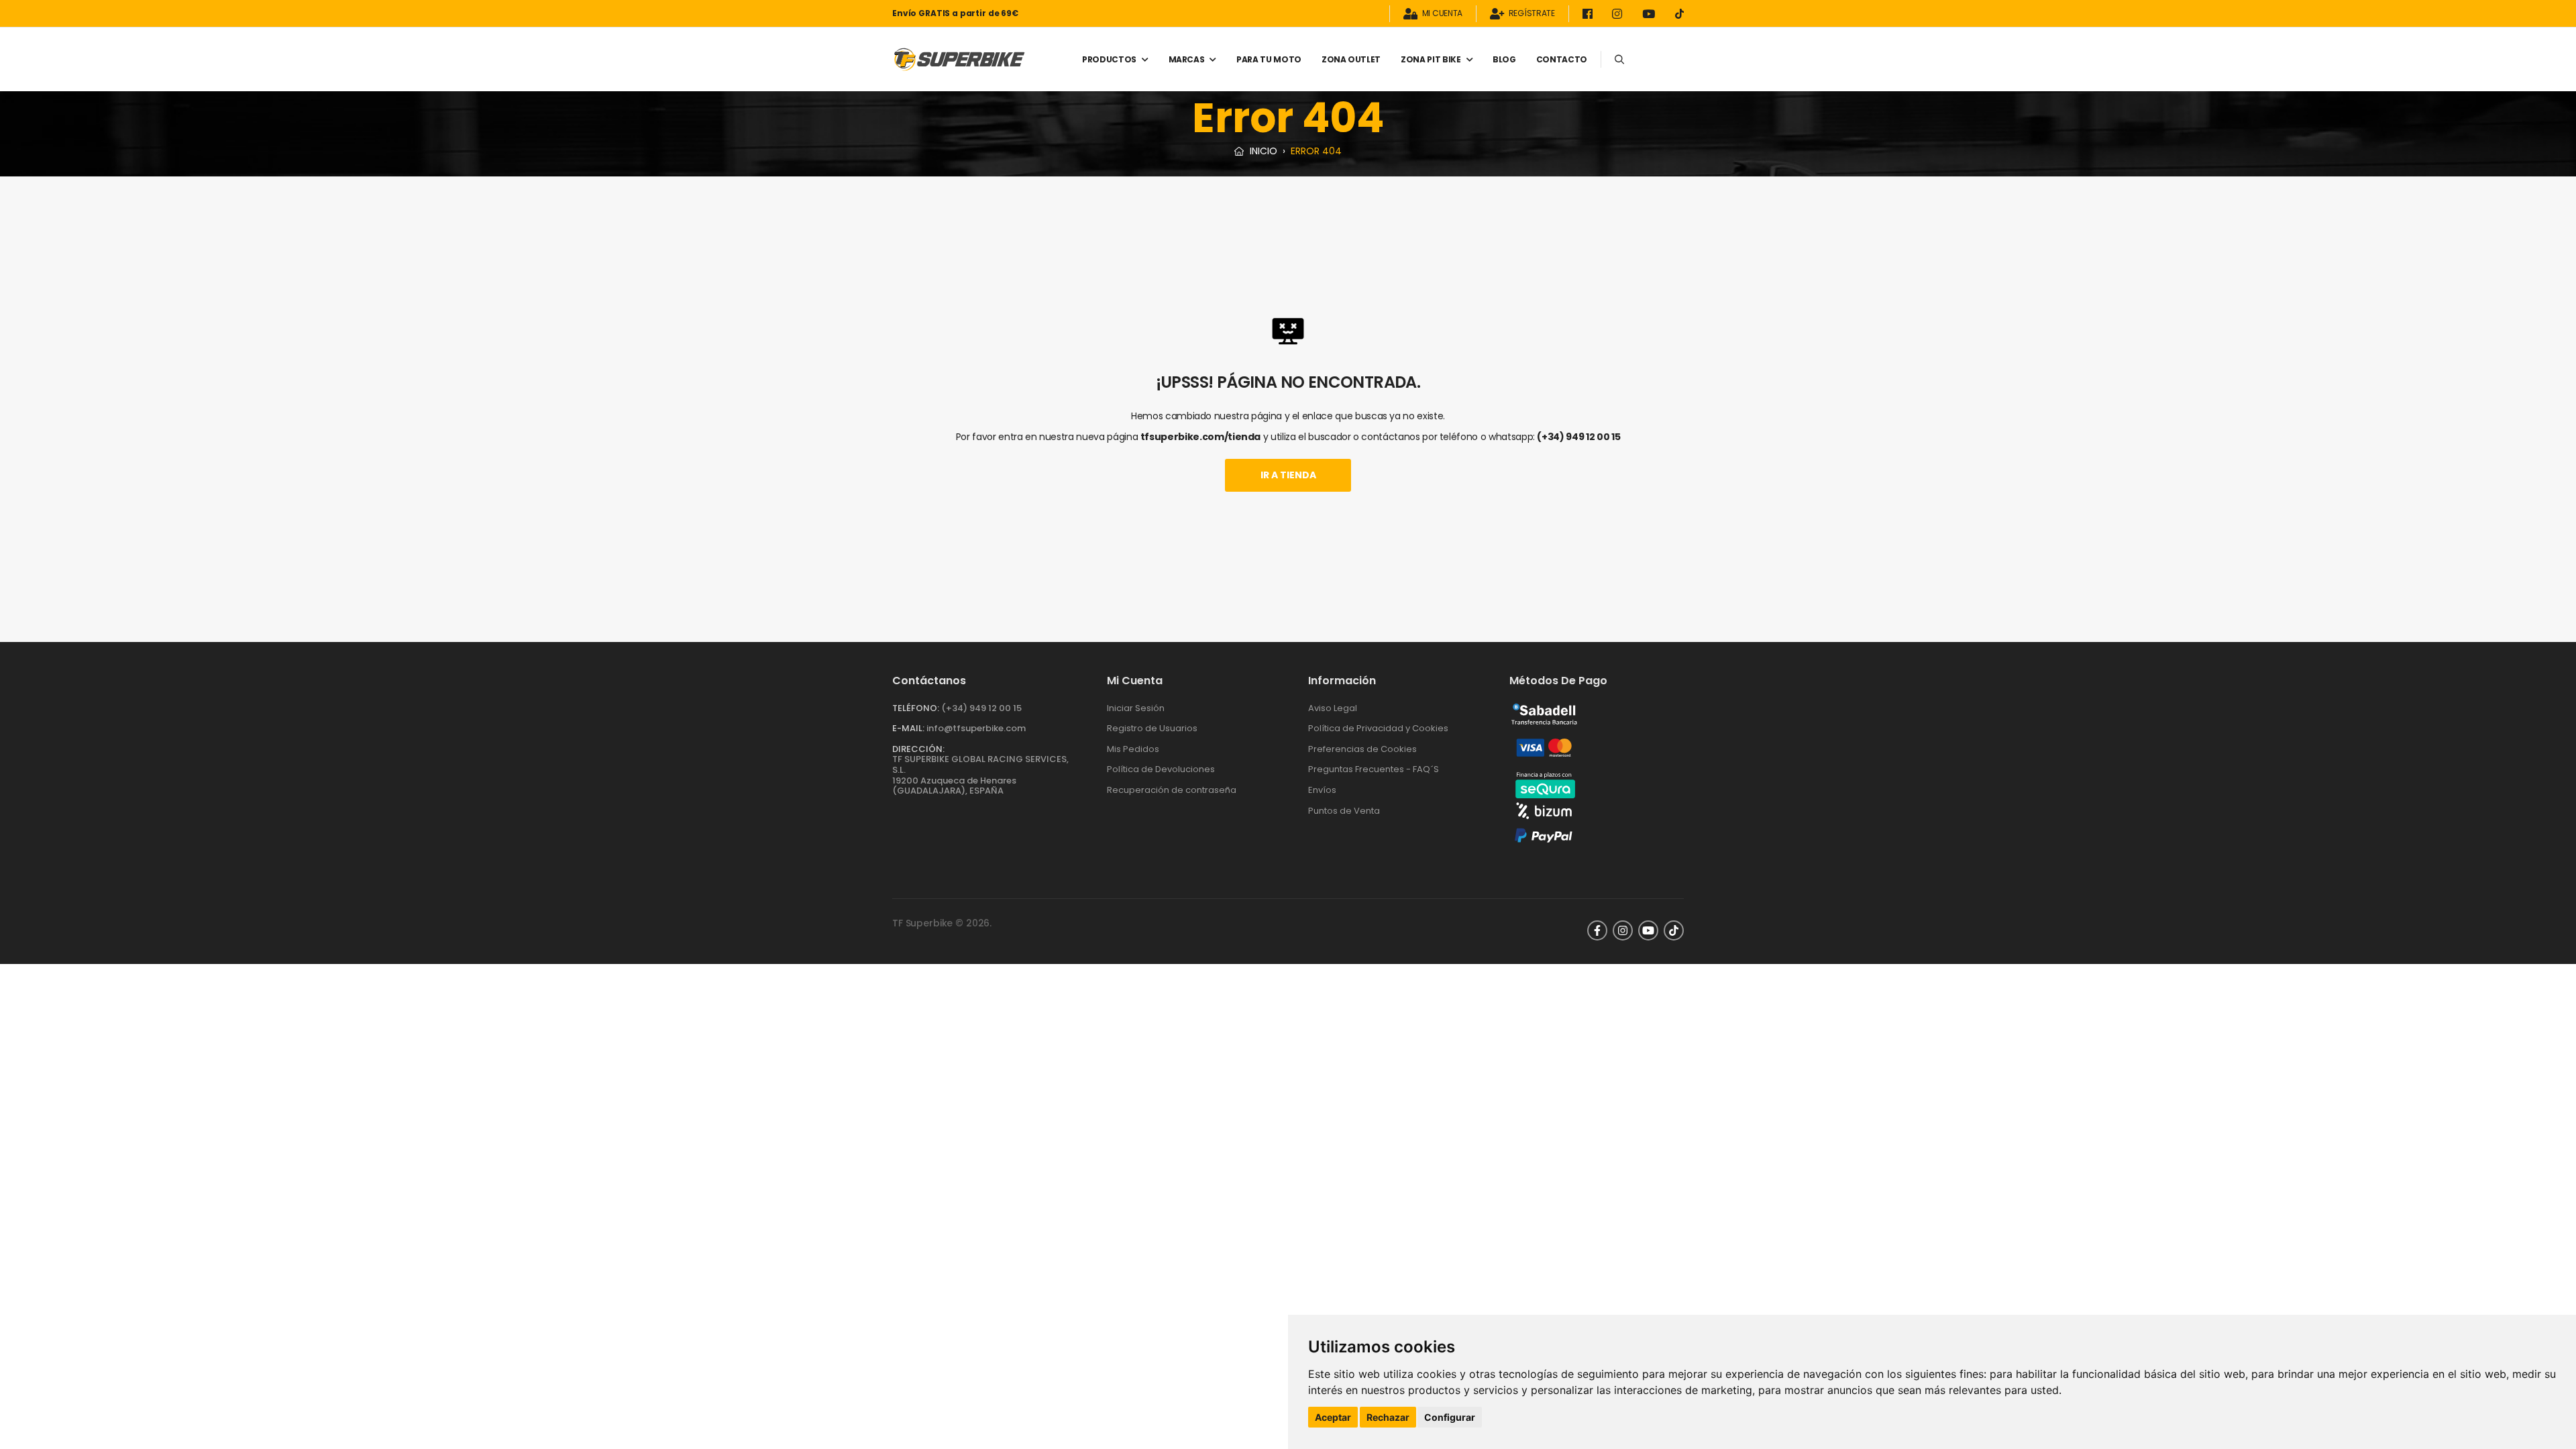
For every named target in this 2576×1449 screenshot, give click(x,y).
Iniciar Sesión (1136, 708)
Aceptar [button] (1333, 1417)
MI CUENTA (1442, 14)
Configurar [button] (1450, 1417)
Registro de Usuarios (1152, 728)
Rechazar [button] (1388, 1417)
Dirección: (918, 749)
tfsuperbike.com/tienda (1200, 437)
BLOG (1504, 59)
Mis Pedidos (1133, 749)
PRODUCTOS (1109, 59)
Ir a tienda (1288, 475)
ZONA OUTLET (1351, 59)
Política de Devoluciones (1161, 769)
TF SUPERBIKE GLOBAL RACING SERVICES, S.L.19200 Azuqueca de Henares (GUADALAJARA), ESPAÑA (980, 775)
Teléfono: (916, 708)
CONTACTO (1562, 59)
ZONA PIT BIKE (1431, 59)
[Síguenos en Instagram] (1619, 14)
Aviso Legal (1333, 708)
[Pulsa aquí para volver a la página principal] (959, 59)
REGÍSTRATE (1532, 14)
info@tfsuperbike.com (976, 728)
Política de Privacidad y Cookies (1378, 728)
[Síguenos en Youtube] (1651, 14)
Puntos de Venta (1344, 811)
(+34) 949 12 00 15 (1578, 437)
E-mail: (908, 728)
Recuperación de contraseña (1172, 790)
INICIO (1262, 151)
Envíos (1322, 790)
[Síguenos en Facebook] (1590, 14)
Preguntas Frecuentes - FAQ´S (1374, 769)
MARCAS (1187, 59)
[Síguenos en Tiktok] (1679, 14)
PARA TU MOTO (1269, 59)
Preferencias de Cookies (1362, 749)
